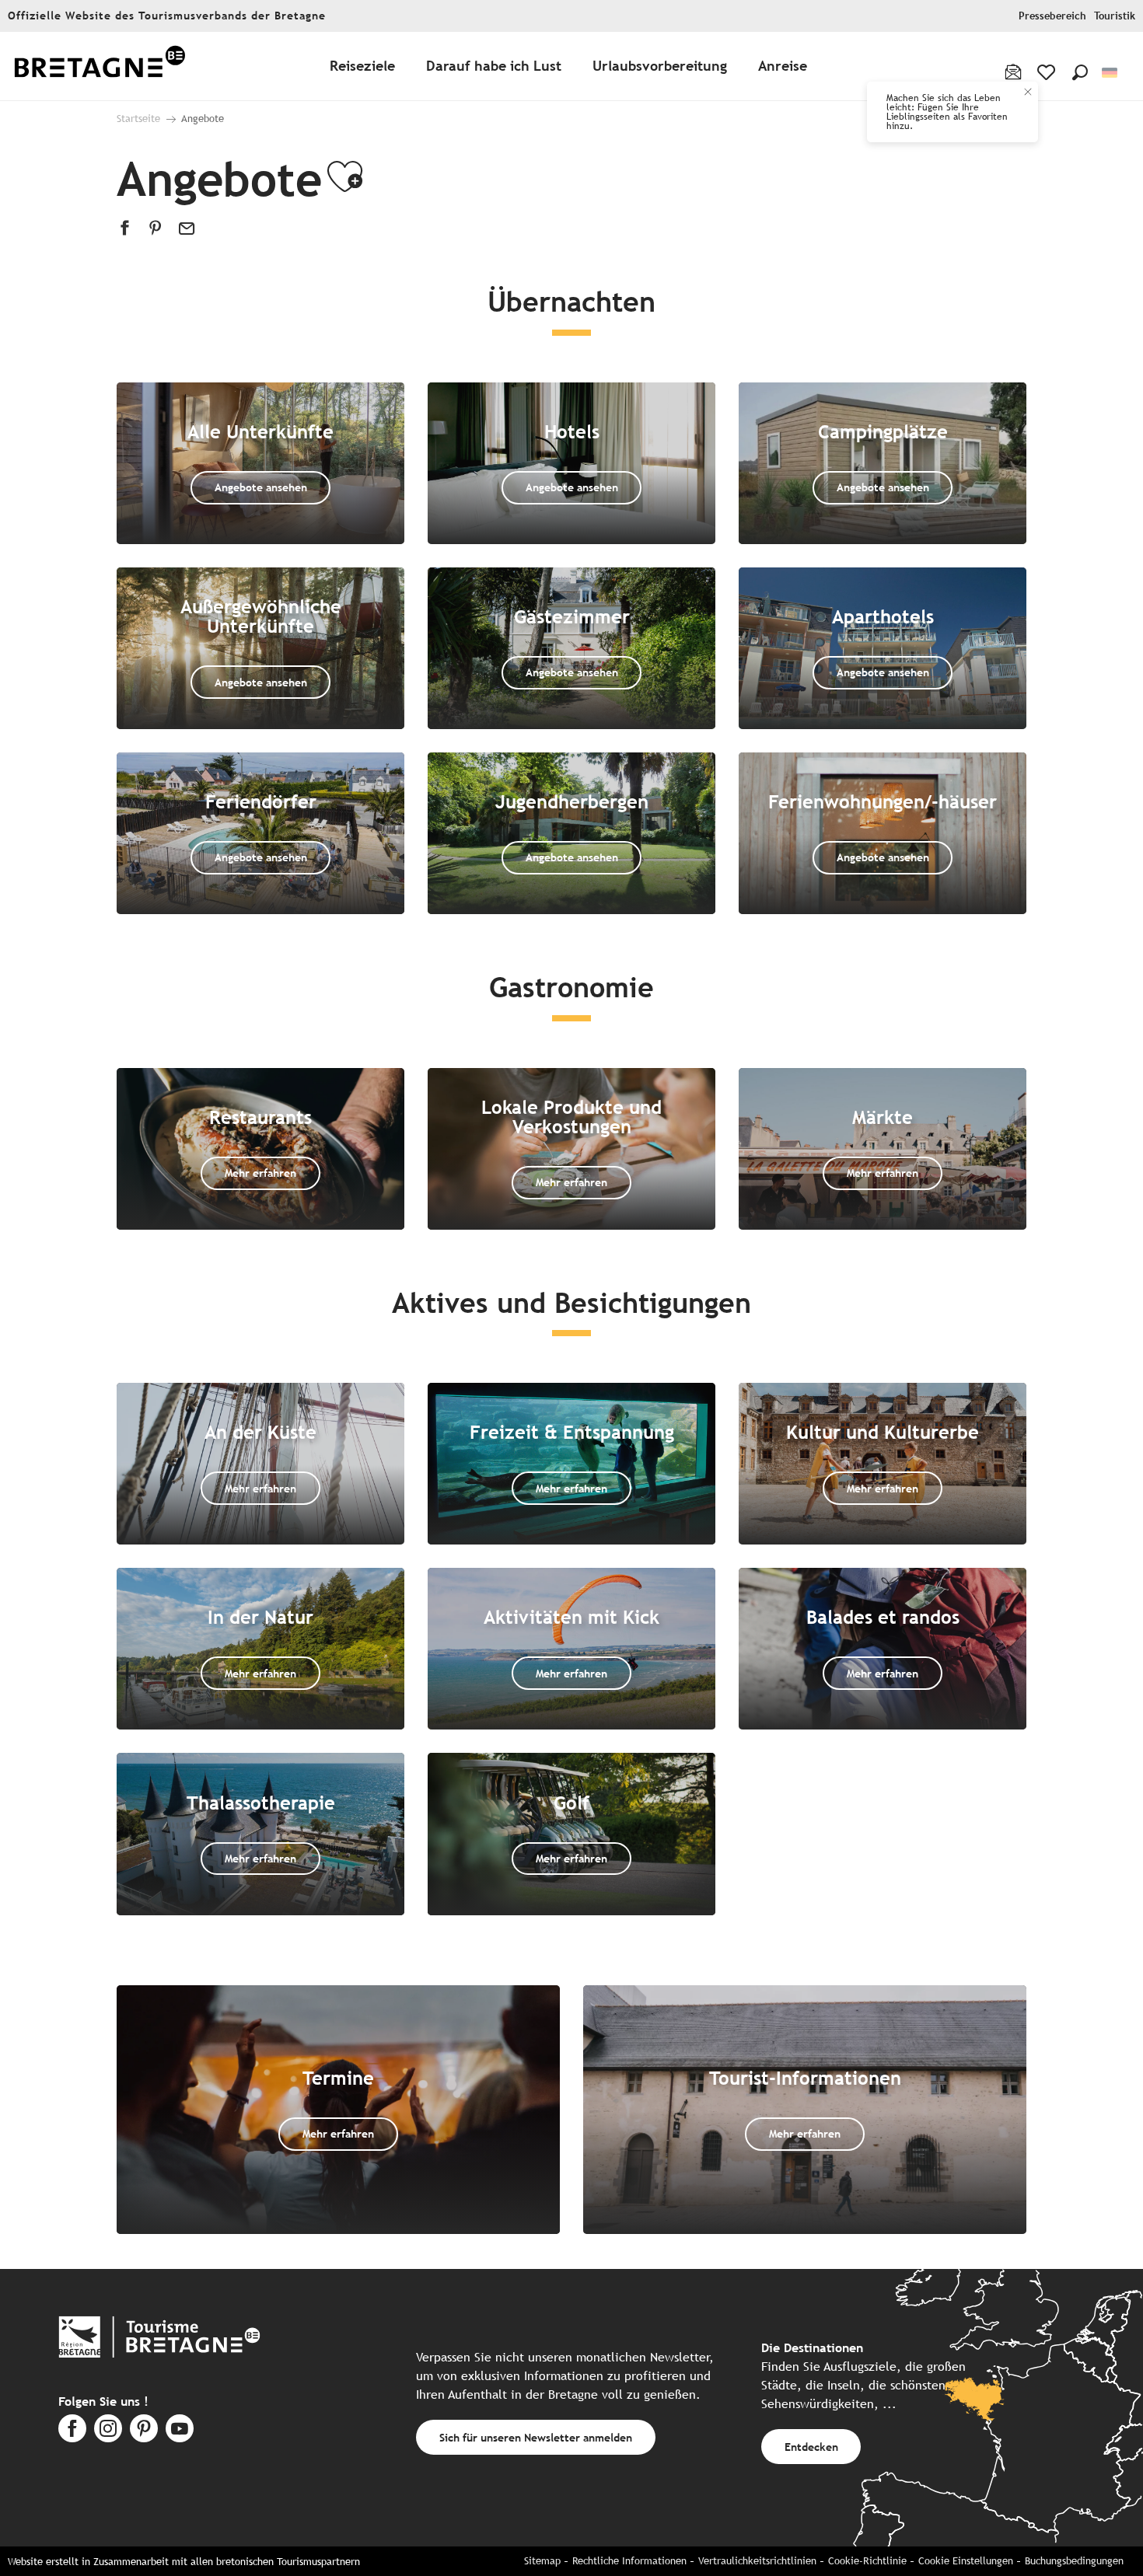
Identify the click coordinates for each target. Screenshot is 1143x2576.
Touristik (1115, 16)
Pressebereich (1052, 16)
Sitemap (542, 2561)
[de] (1111, 73)
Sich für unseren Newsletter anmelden (536, 2437)
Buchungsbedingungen (1074, 2561)
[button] (1080, 72)
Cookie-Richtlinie (867, 2561)
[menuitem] (100, 66)
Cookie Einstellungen (966, 2561)
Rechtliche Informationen (629, 2561)
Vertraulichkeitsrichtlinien (757, 2561)
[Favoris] (1048, 72)
